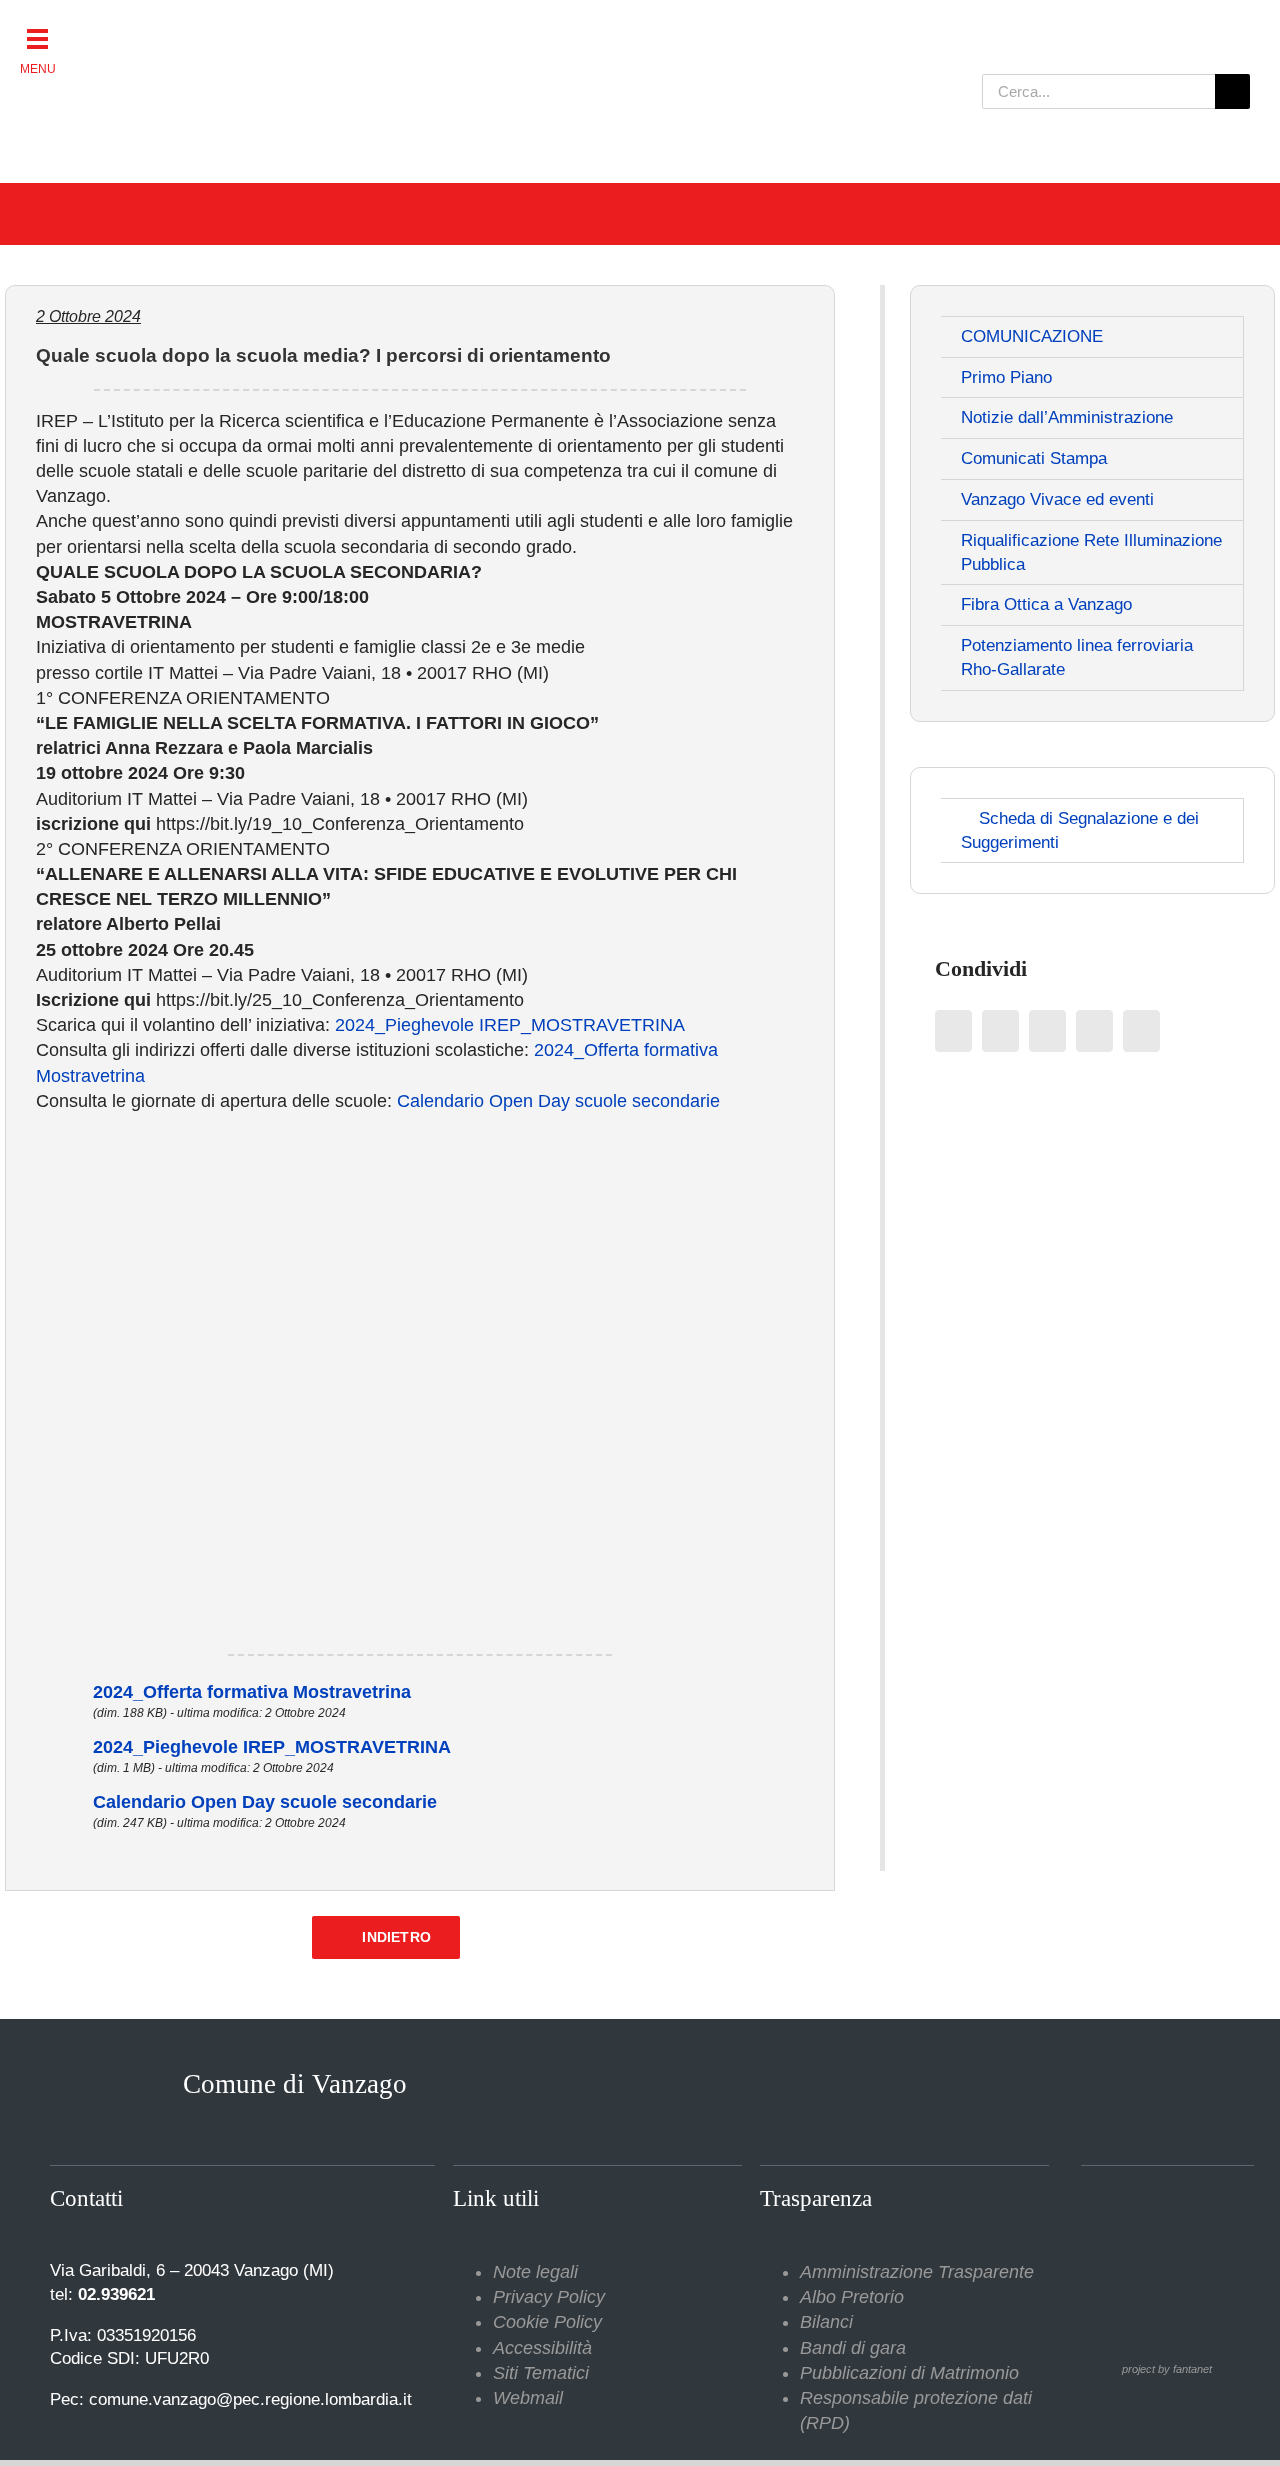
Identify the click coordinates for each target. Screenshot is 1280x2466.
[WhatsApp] (1094, 1031)
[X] (1000, 1031)
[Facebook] (953, 1031)
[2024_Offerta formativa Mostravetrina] (64, 1692)
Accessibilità (542, 2348)
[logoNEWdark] (280, 30)
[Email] (1141, 1031)
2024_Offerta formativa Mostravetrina (252, 1692)
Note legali (535, 2272)
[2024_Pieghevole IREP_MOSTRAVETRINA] (64, 1747)
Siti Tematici (541, 2373)
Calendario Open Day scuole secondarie (558, 1101)
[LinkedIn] (1047, 1031)
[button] (37, 37)
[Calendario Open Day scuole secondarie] (64, 1802)
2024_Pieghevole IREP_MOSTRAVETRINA (510, 1025)
